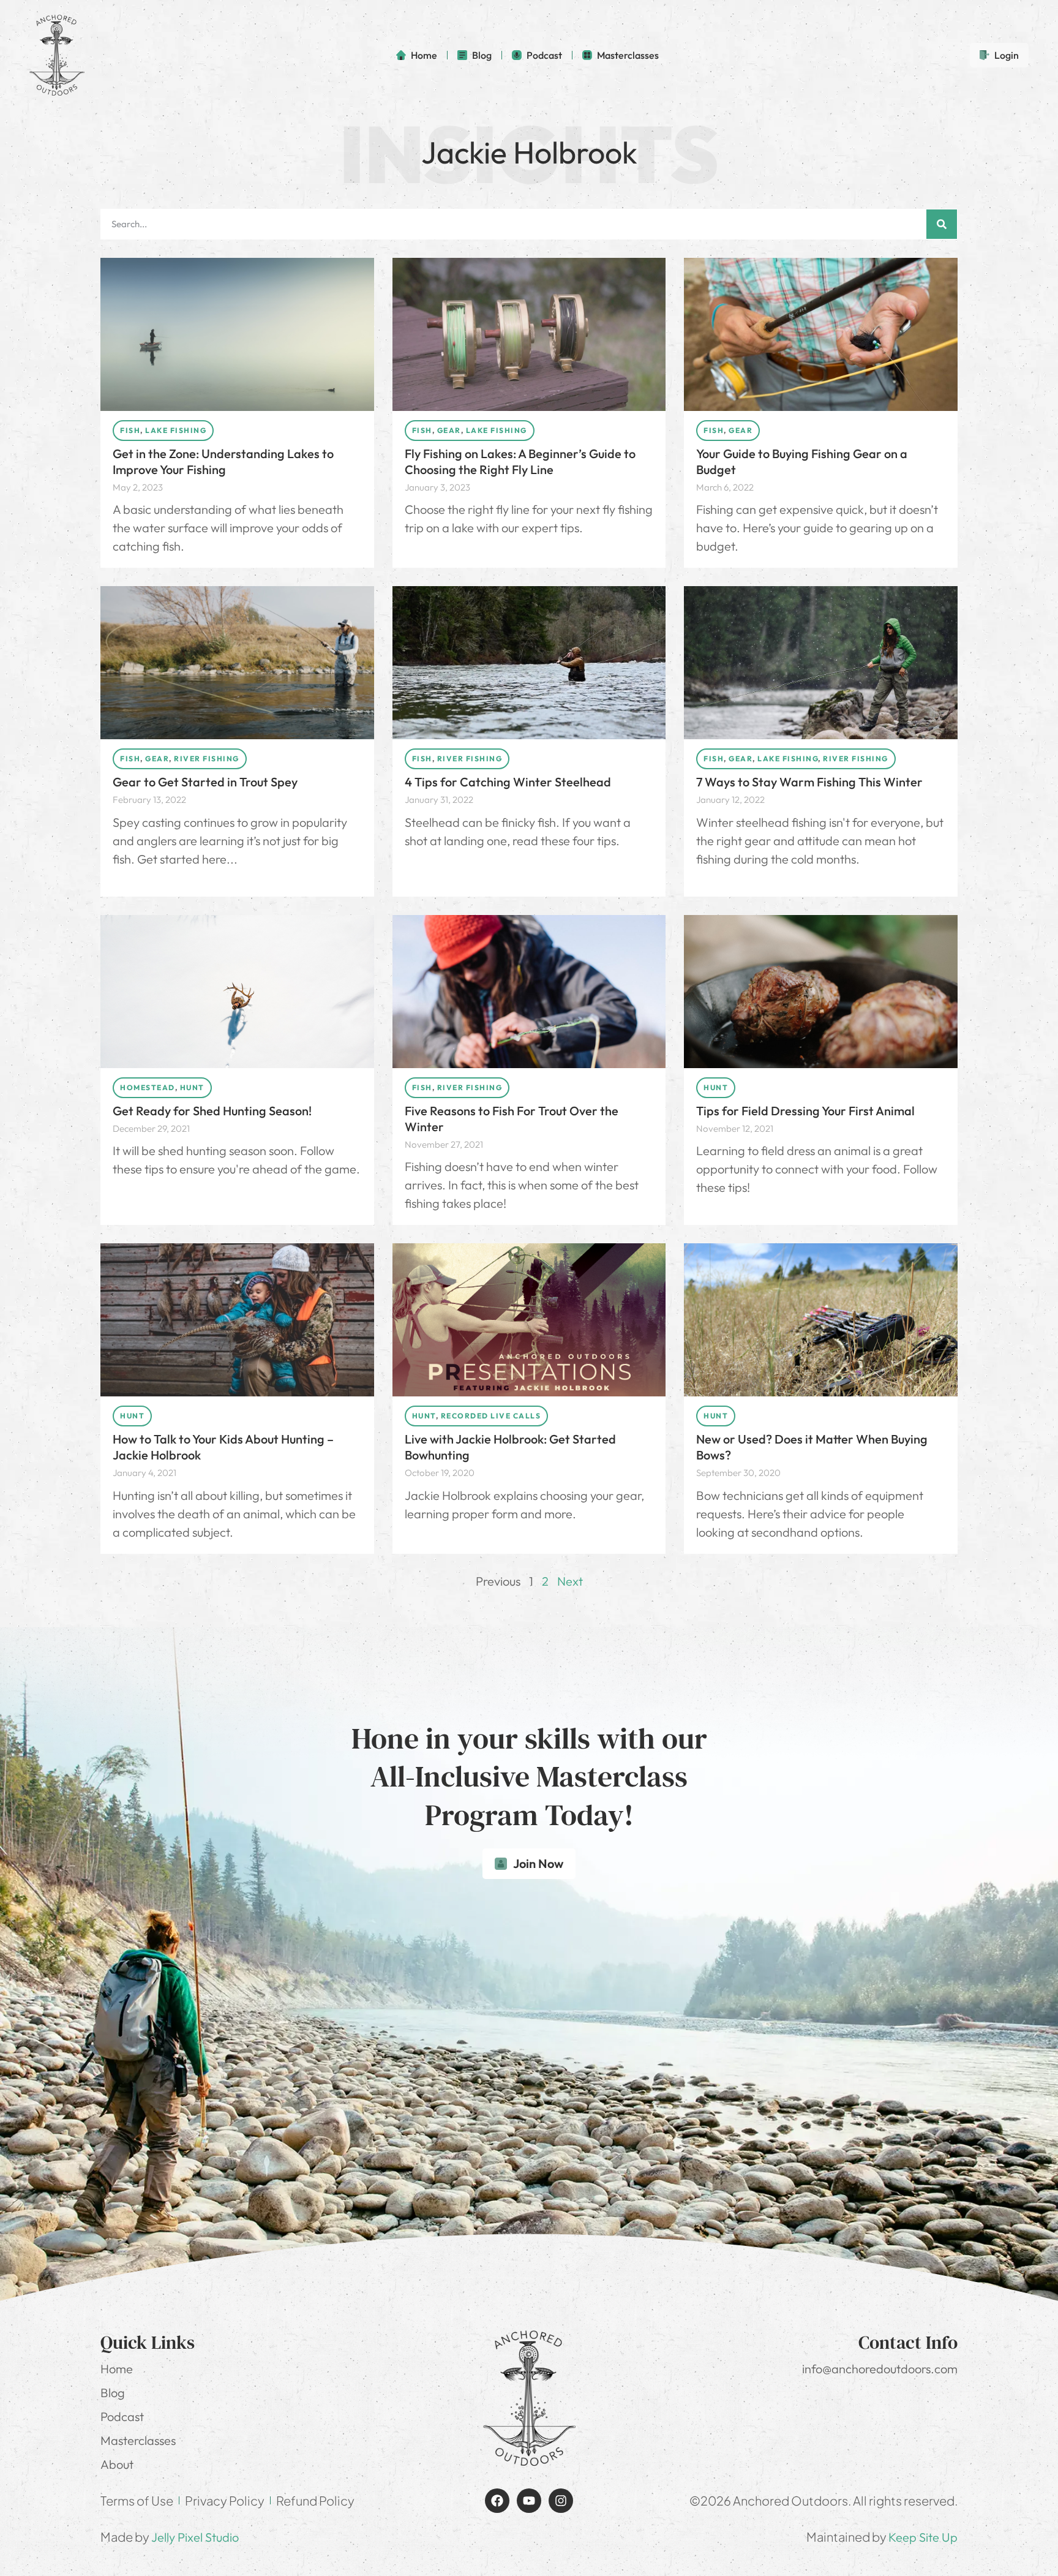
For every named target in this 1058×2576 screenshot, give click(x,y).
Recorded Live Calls (491, 1416)
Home (117, 2369)
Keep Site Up (923, 2537)
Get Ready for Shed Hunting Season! (212, 1111)
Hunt (192, 1087)
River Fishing (207, 759)
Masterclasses (138, 2440)
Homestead (148, 1087)
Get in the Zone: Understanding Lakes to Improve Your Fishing (223, 461)
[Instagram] (561, 2501)
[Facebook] (497, 2501)
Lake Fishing (176, 430)
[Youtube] (529, 2501)
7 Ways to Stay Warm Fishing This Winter (811, 782)
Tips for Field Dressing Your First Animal (805, 1111)
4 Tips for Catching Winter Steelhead (509, 782)
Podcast (122, 2416)
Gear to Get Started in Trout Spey (205, 782)
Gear (449, 430)
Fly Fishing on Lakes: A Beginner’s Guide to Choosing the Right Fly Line (520, 461)
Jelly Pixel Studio (195, 2537)
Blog (113, 2393)
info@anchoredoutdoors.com (880, 2369)
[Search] (942, 224)
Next (570, 1581)
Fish (130, 430)
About (117, 2464)
